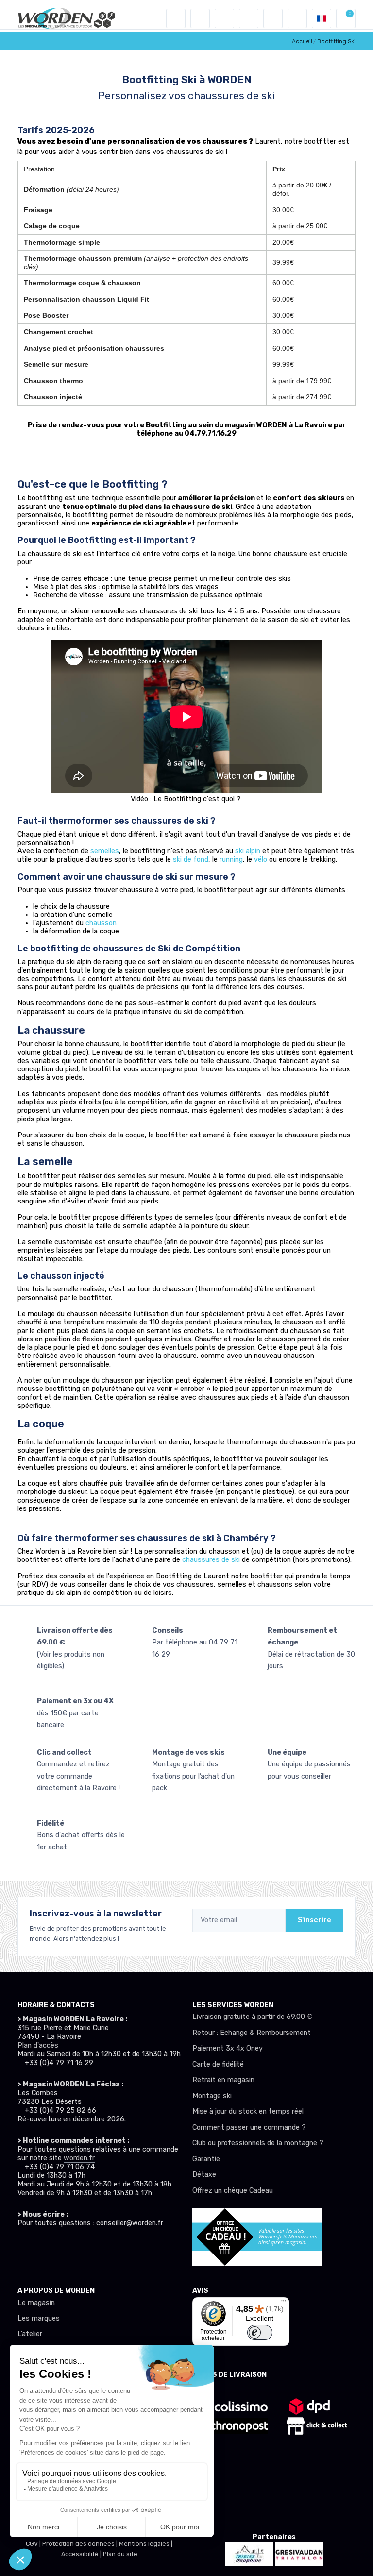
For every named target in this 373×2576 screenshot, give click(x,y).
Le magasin (36, 2303)
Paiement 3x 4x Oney (228, 2048)
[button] (200, 18)
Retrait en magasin (223, 2080)
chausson (101, 923)
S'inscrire (314, 1920)
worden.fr (79, 2158)
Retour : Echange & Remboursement (252, 2033)
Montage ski (212, 2096)
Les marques (39, 2318)
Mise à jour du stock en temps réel (248, 2111)
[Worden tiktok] (23, 2248)
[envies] (249, 18)
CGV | (34, 2544)
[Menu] (284, 2303)
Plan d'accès (38, 2045)
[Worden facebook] (62, 2248)
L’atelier (30, 2334)
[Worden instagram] (43, 2248)
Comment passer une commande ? (249, 2127)
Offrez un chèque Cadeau (233, 2191)
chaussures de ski (211, 1560)
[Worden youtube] (82, 2248)
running (231, 859)
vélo (261, 859)
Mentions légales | (146, 2544)
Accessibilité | (82, 2554)
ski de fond (191, 859)
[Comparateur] (273, 18)
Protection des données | (81, 2544)
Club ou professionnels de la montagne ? (258, 2143)
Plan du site (120, 2554)
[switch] (260, 2332)
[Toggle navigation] (176, 18)
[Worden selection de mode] (297, 18)
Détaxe (204, 2175)
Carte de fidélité (218, 2064)
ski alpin (248, 851)
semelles (105, 851)
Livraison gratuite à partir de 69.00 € (252, 2017)
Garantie (206, 2159)
